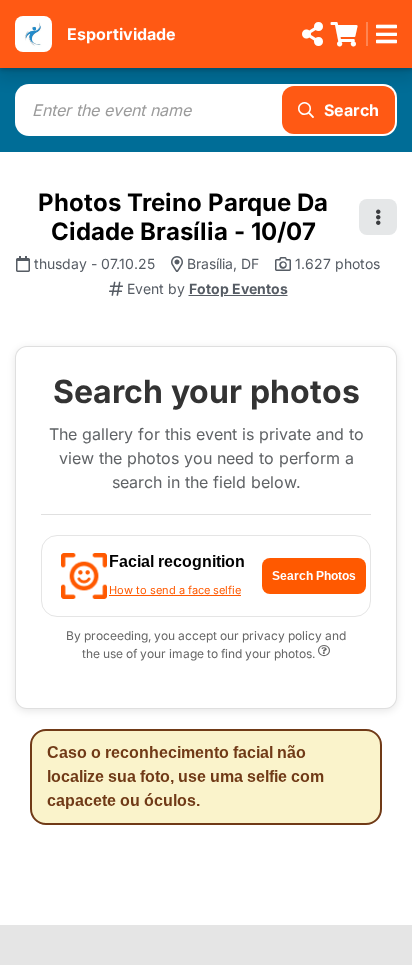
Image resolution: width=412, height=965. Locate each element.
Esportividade (121, 34)
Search (351, 110)
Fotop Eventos (238, 288)
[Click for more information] (324, 653)
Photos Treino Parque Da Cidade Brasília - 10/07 (183, 217)
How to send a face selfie (175, 590)
